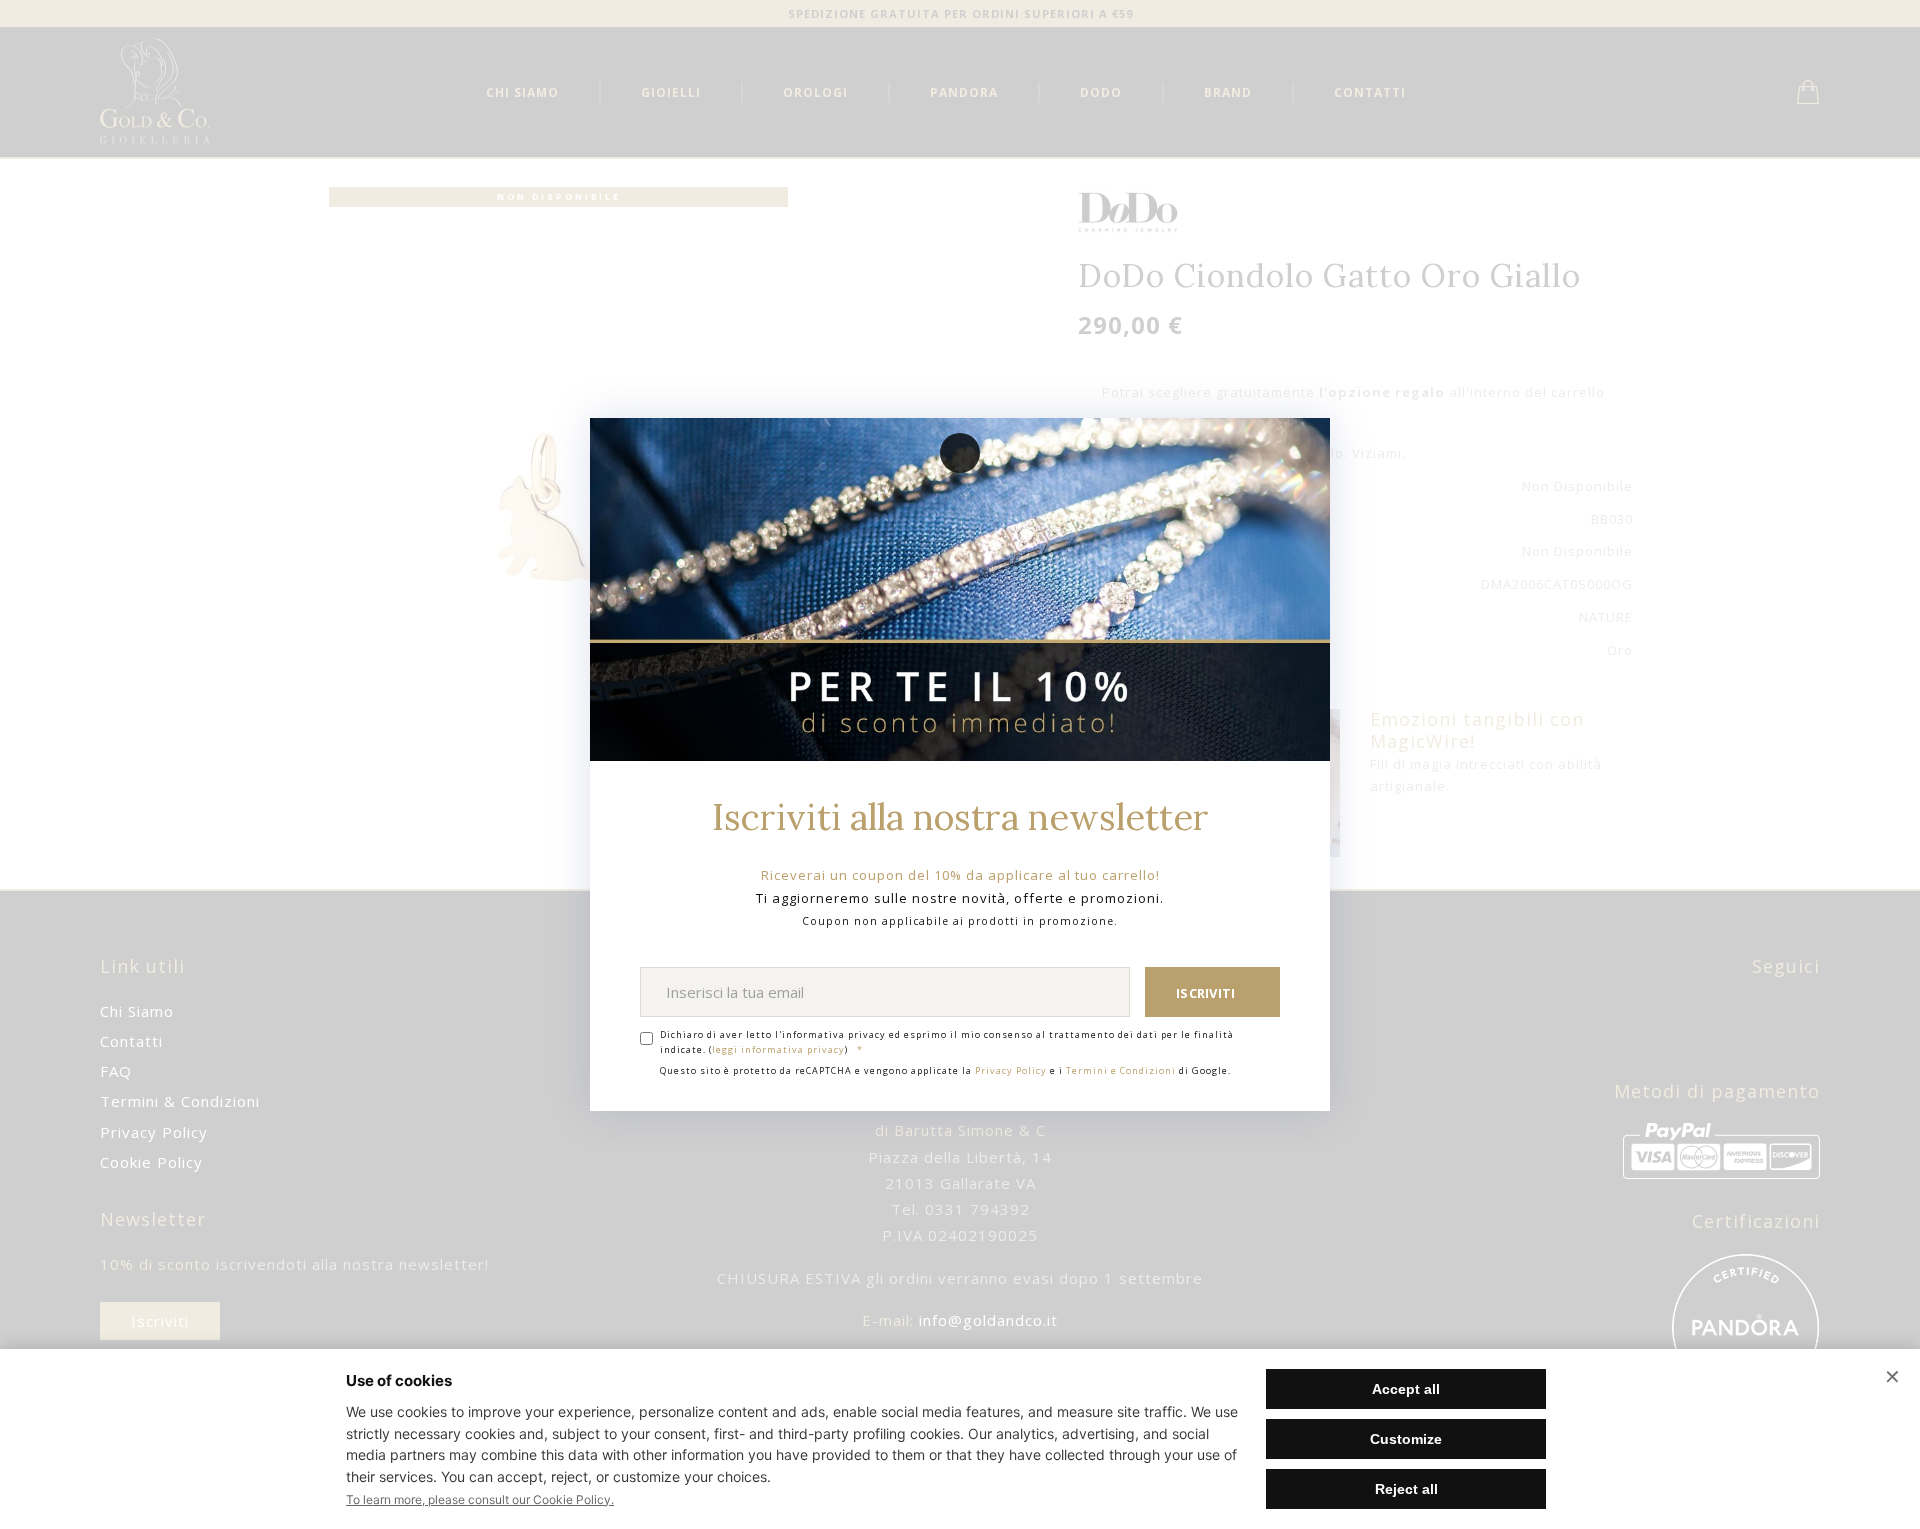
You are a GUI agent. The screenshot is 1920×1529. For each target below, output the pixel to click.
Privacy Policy (1011, 1070)
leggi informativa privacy (778, 1049)
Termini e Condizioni (1121, 1070)
